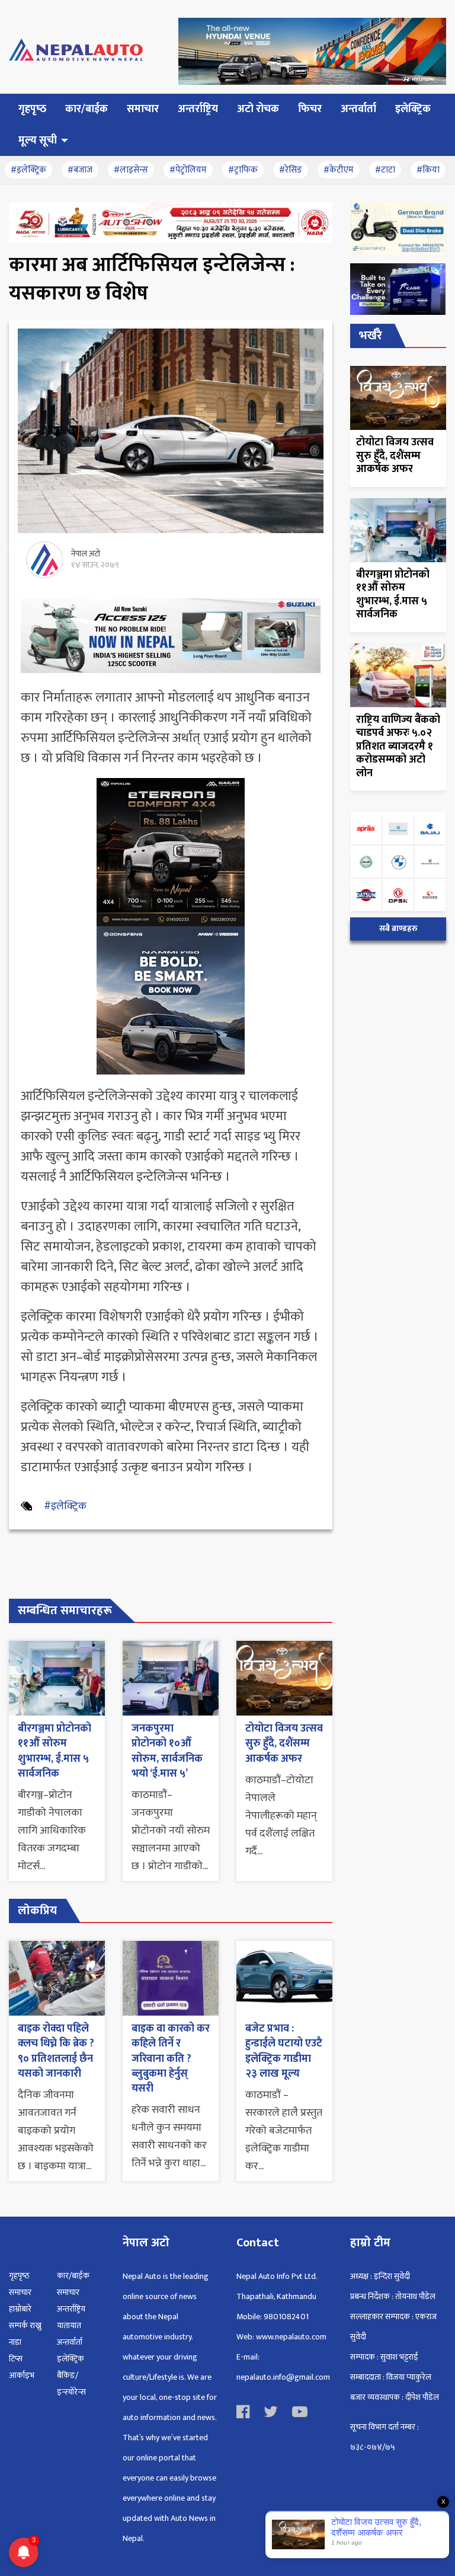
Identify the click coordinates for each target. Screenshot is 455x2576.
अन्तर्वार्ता (70, 2342)
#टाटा (385, 170)
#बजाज (80, 170)
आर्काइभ (22, 2375)
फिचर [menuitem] (310, 109)
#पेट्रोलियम (188, 170)
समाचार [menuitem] (143, 109)
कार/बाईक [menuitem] (86, 109)
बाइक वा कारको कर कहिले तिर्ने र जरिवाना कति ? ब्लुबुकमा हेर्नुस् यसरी (171, 2059)
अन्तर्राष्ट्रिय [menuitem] (198, 109)
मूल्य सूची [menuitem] (38, 141)
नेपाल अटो (86, 554)
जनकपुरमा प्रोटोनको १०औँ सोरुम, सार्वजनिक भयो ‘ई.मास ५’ (167, 1751)
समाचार (20, 2292)
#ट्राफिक (243, 170)
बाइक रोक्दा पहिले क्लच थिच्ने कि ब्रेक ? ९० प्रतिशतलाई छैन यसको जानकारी (56, 2051)
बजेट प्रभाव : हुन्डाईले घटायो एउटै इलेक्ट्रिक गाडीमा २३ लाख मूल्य (284, 2051)
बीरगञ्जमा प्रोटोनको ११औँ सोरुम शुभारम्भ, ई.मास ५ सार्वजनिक (55, 1751)
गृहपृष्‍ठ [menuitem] (32, 109)
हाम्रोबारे (20, 2309)
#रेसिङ (291, 170)
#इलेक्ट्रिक (28, 170)
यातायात (69, 2325)
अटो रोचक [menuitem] (258, 109)
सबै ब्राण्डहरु (398, 929)
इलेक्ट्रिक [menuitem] (413, 109)
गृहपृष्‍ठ (19, 2276)
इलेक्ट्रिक (71, 2359)
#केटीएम (339, 170)
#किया (428, 170)
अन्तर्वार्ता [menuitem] (358, 109)
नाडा (15, 2342)
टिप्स (16, 2359)
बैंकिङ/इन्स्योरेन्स (71, 2384)
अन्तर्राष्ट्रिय (71, 2309)
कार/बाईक (73, 2276)
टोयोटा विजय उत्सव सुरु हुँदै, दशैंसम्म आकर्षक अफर (284, 1743)
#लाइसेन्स (131, 170)
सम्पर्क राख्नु (25, 2325)
